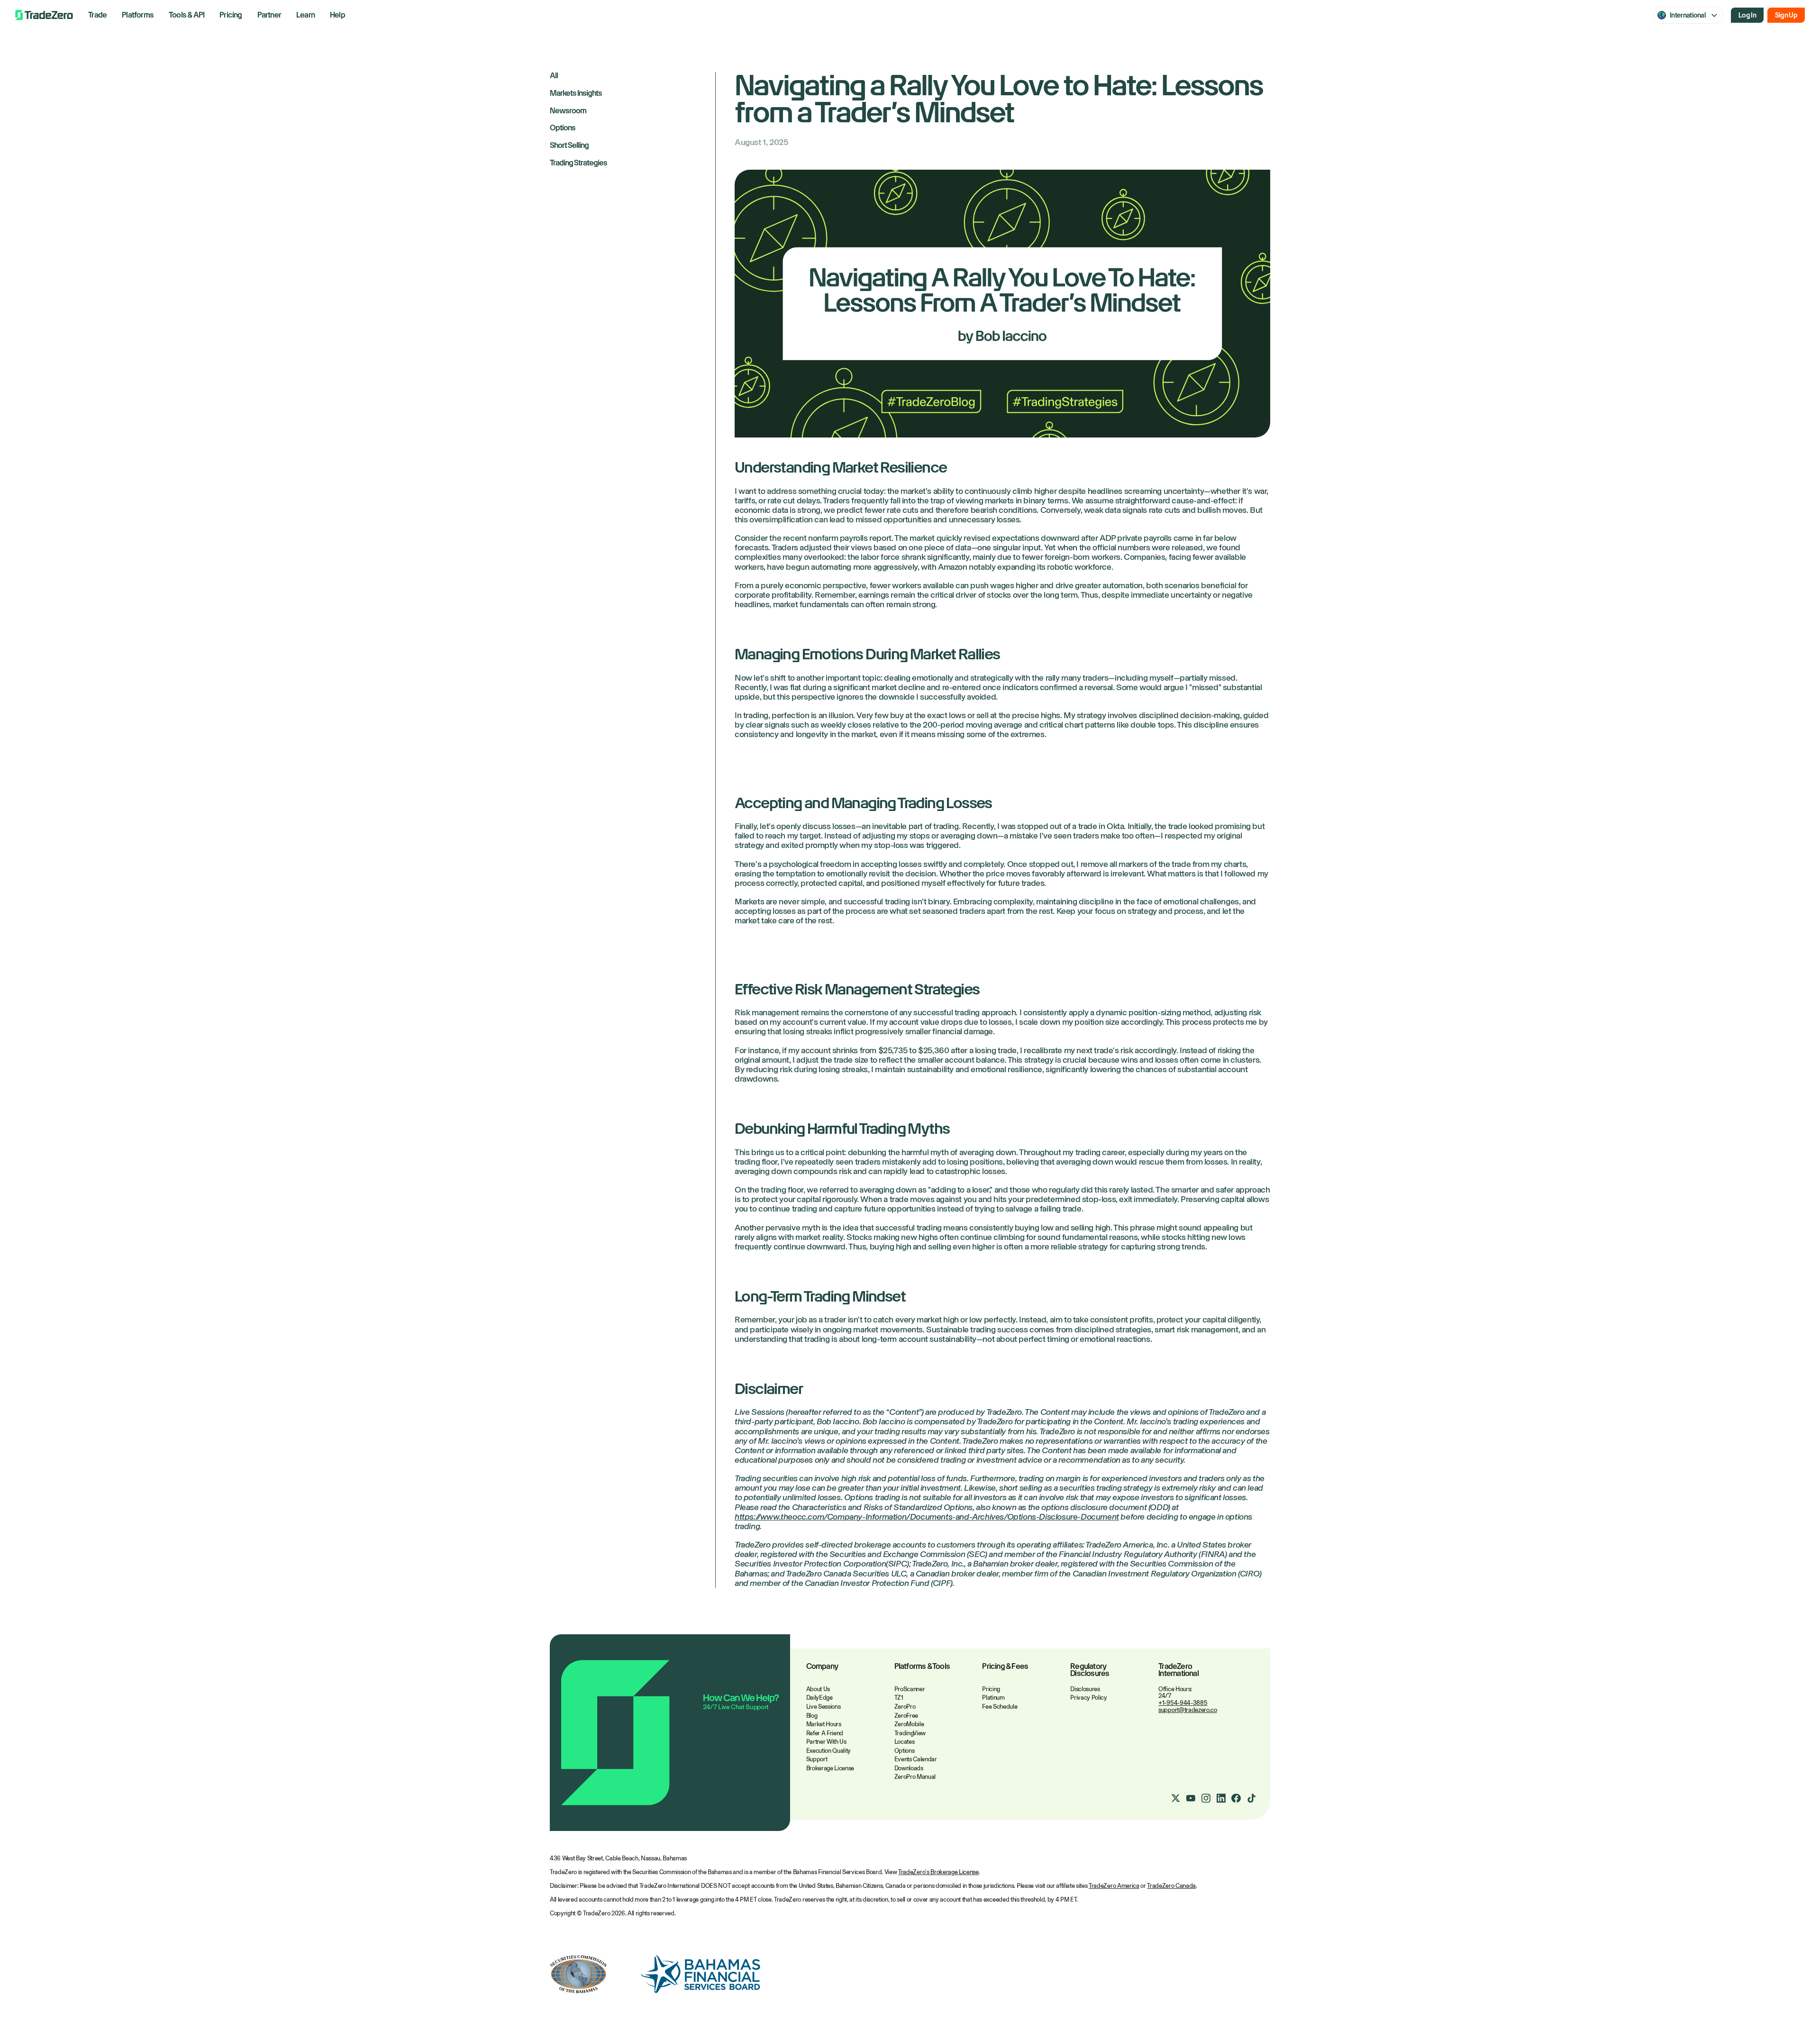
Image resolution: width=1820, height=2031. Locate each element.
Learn (305, 15)
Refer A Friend (825, 1733)
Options (563, 128)
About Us (818, 1689)
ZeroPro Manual (915, 1777)
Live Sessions (824, 1707)
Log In (1747, 15)
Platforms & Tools (922, 1667)
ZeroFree (906, 1716)
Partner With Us (826, 1742)
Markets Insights (576, 94)
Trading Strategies (578, 163)
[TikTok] (1251, 1798)
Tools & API (187, 15)
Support (817, 1759)
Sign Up (1786, 15)
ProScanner (910, 1689)
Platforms (138, 15)
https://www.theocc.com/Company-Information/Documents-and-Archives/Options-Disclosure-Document (927, 1517)
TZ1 (899, 1698)
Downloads (909, 1768)
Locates (905, 1742)
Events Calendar (916, 1759)
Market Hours (824, 1724)
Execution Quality (828, 1751)
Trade (97, 15)
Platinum (993, 1698)
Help (337, 15)
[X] (1175, 1798)
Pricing (231, 15)
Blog (812, 1716)
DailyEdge (819, 1698)
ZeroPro (905, 1707)
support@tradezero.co (1188, 1710)
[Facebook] (1236, 1798)
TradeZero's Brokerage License (938, 1872)
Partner (269, 15)
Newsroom (568, 111)
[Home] (44, 15)
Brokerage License (830, 1768)
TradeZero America (1114, 1886)
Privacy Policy (1088, 1698)
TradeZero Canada (1171, 1886)
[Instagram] (1206, 1798)
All (554, 76)
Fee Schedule (1000, 1707)
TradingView (910, 1733)
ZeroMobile (909, 1724)
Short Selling (569, 146)
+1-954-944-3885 (1183, 1703)
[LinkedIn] (1221, 1798)
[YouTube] (1191, 1798)
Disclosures (1085, 1689)
